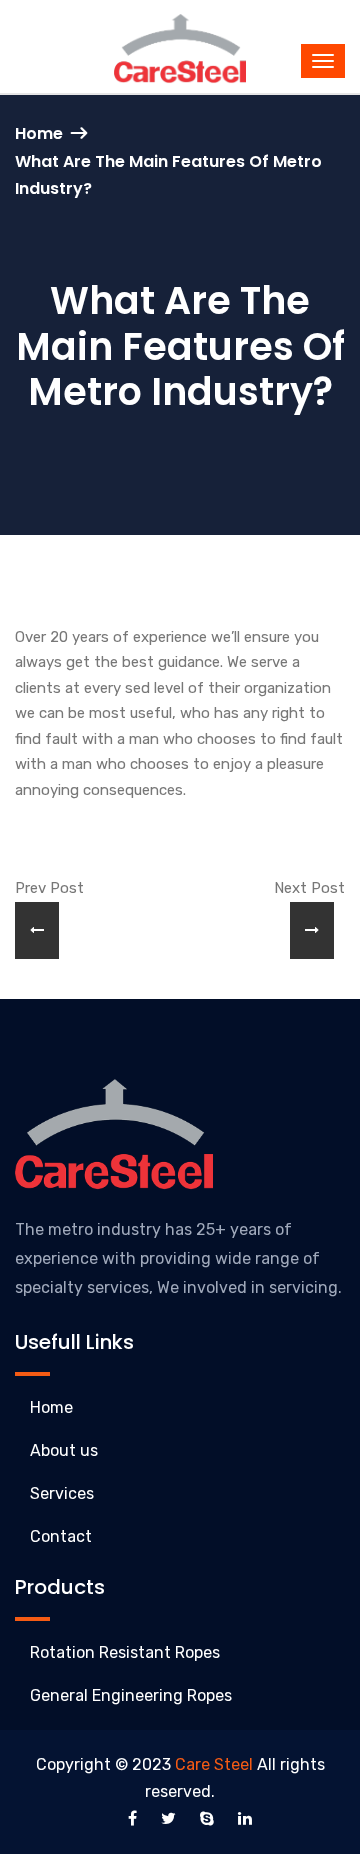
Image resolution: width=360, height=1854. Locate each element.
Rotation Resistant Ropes (125, 1652)
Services (62, 1493)
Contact (61, 1536)
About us (64, 1450)
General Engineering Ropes (131, 1695)
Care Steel (214, 1764)
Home (39, 133)
